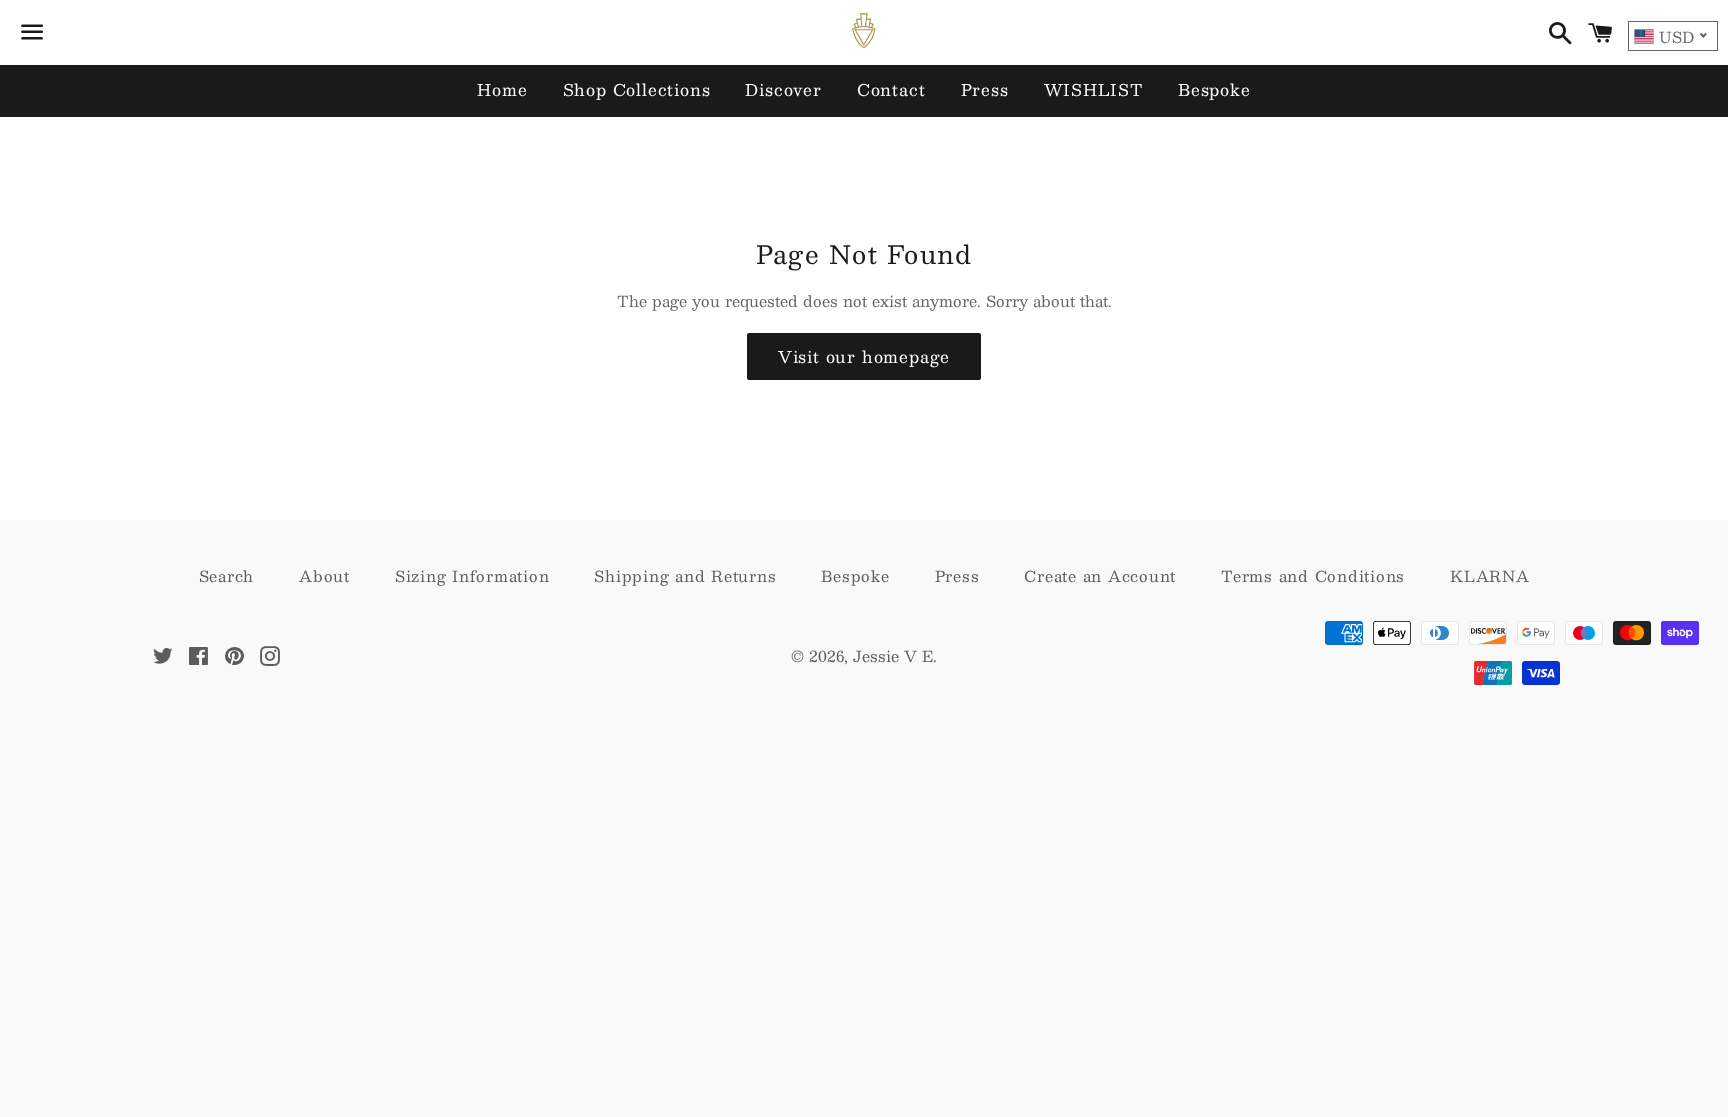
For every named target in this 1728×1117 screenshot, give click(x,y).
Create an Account (1100, 575)
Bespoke (1214, 89)
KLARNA (1490, 575)
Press (985, 89)
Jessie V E (893, 655)
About (324, 575)
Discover (783, 89)
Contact (891, 89)
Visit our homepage (864, 356)
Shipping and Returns (685, 575)
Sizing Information (472, 575)
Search (227, 575)
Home (502, 89)
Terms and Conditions (1313, 575)
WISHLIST (1093, 89)
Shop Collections (637, 89)
